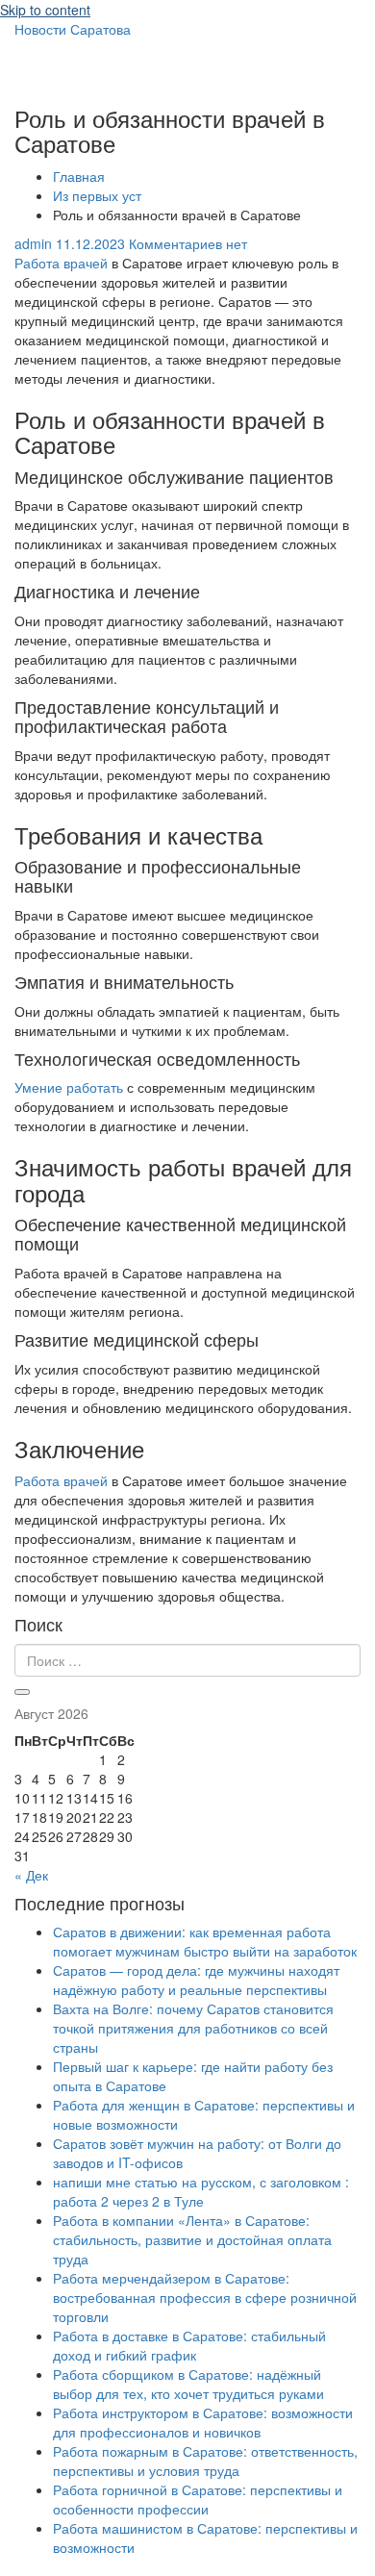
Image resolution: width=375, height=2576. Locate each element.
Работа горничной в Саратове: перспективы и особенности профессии (198, 2499)
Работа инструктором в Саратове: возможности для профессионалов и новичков (203, 2422)
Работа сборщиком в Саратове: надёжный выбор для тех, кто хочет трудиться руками (188, 2384)
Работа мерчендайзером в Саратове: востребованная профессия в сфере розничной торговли (205, 2297)
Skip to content (45, 10)
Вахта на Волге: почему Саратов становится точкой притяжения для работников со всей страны (193, 2028)
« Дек (31, 1875)
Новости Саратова (73, 29)
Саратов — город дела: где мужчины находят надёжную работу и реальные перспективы (196, 1980)
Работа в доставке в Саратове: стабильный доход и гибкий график (189, 2345)
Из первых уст (97, 195)
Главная (79, 176)
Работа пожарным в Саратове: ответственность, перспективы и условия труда (205, 2461)
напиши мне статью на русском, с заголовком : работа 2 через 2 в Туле (201, 2191)
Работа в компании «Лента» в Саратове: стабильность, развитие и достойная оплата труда (192, 2239)
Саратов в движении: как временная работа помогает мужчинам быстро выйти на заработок (205, 1941)
